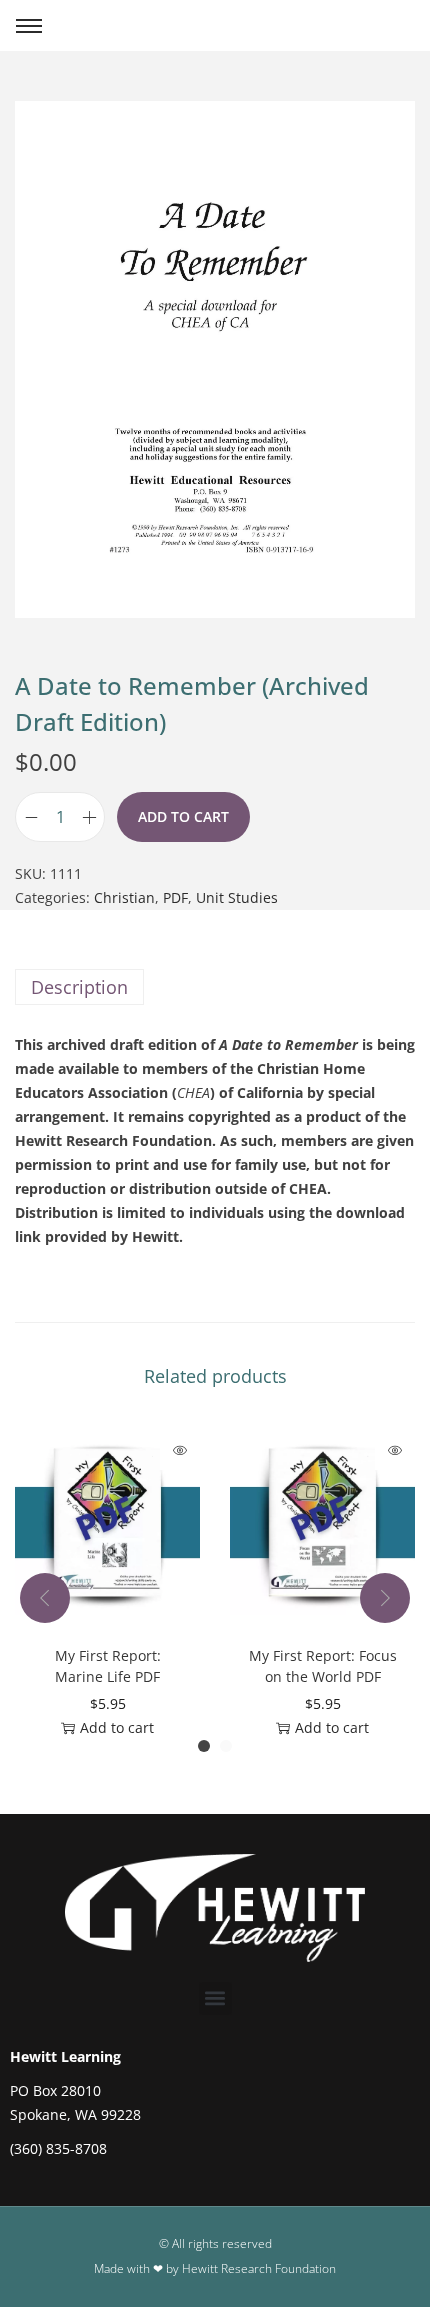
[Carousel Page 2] (226, 1746)
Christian (124, 897)
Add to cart (183, 816)
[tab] (215, 987)
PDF (175, 897)
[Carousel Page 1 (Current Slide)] (204, 1746)
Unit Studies (237, 897)
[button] (215, 1998)
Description (79, 987)
